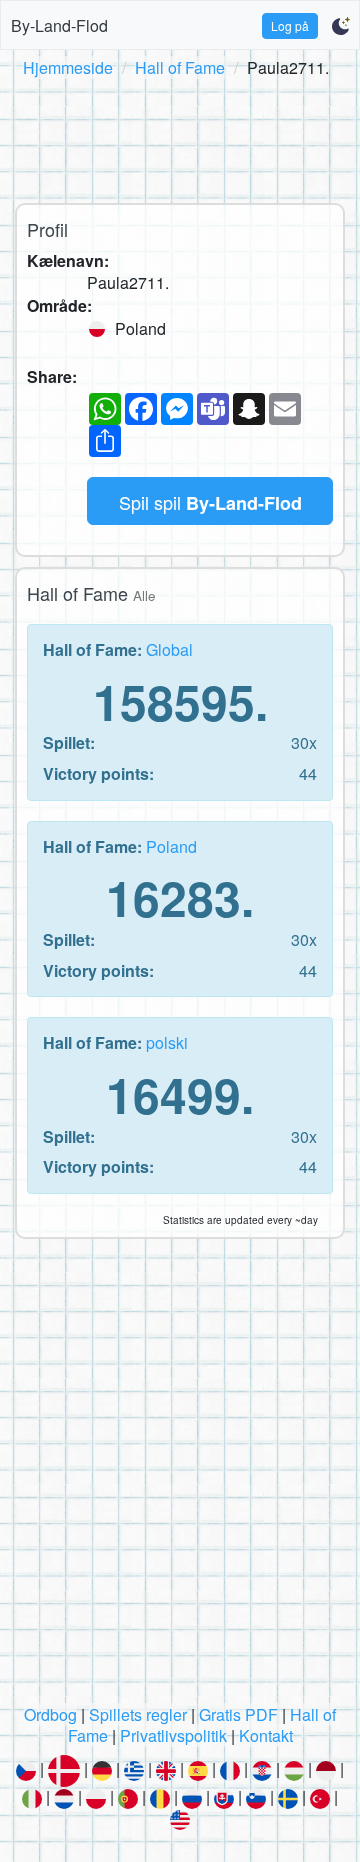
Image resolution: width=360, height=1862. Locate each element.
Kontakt (266, 1735)
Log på (290, 25)
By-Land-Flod (59, 25)
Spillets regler (138, 1714)
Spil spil (210, 502)
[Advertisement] (180, 137)
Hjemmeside (68, 67)
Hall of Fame (180, 67)
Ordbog (50, 1714)
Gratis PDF (238, 1714)
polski (167, 1042)
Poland (171, 846)
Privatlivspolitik (173, 1735)
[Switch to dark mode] (340, 26)
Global (169, 649)
